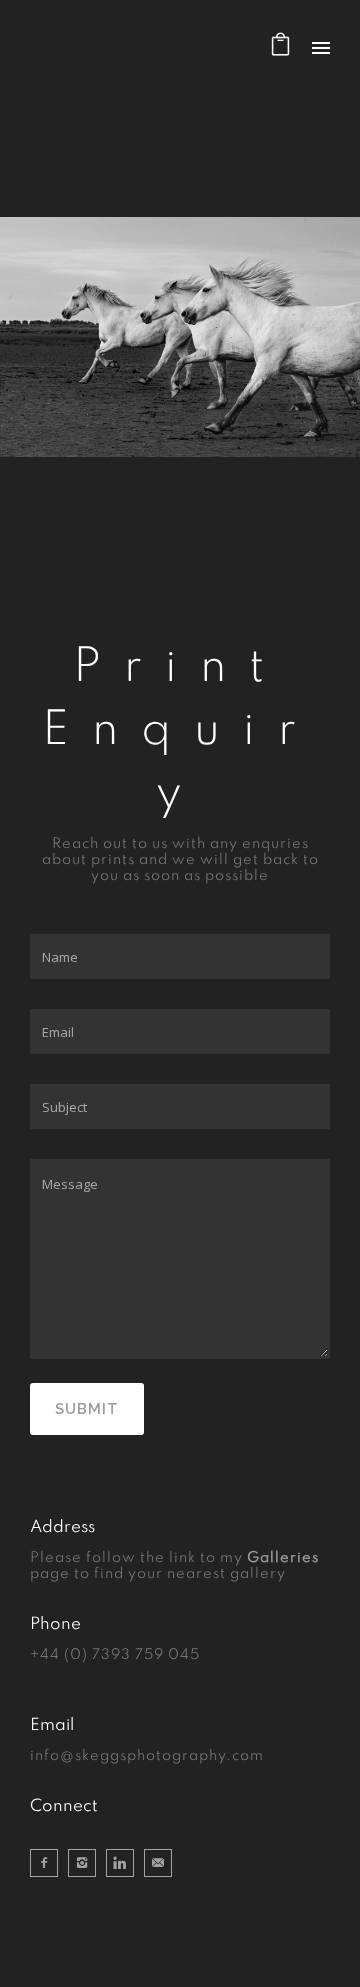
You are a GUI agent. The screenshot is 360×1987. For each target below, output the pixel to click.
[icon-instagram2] (87, 1863)
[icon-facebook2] (49, 1863)
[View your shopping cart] (281, 50)
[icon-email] (158, 1863)
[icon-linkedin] (125, 1863)
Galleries (283, 1558)
